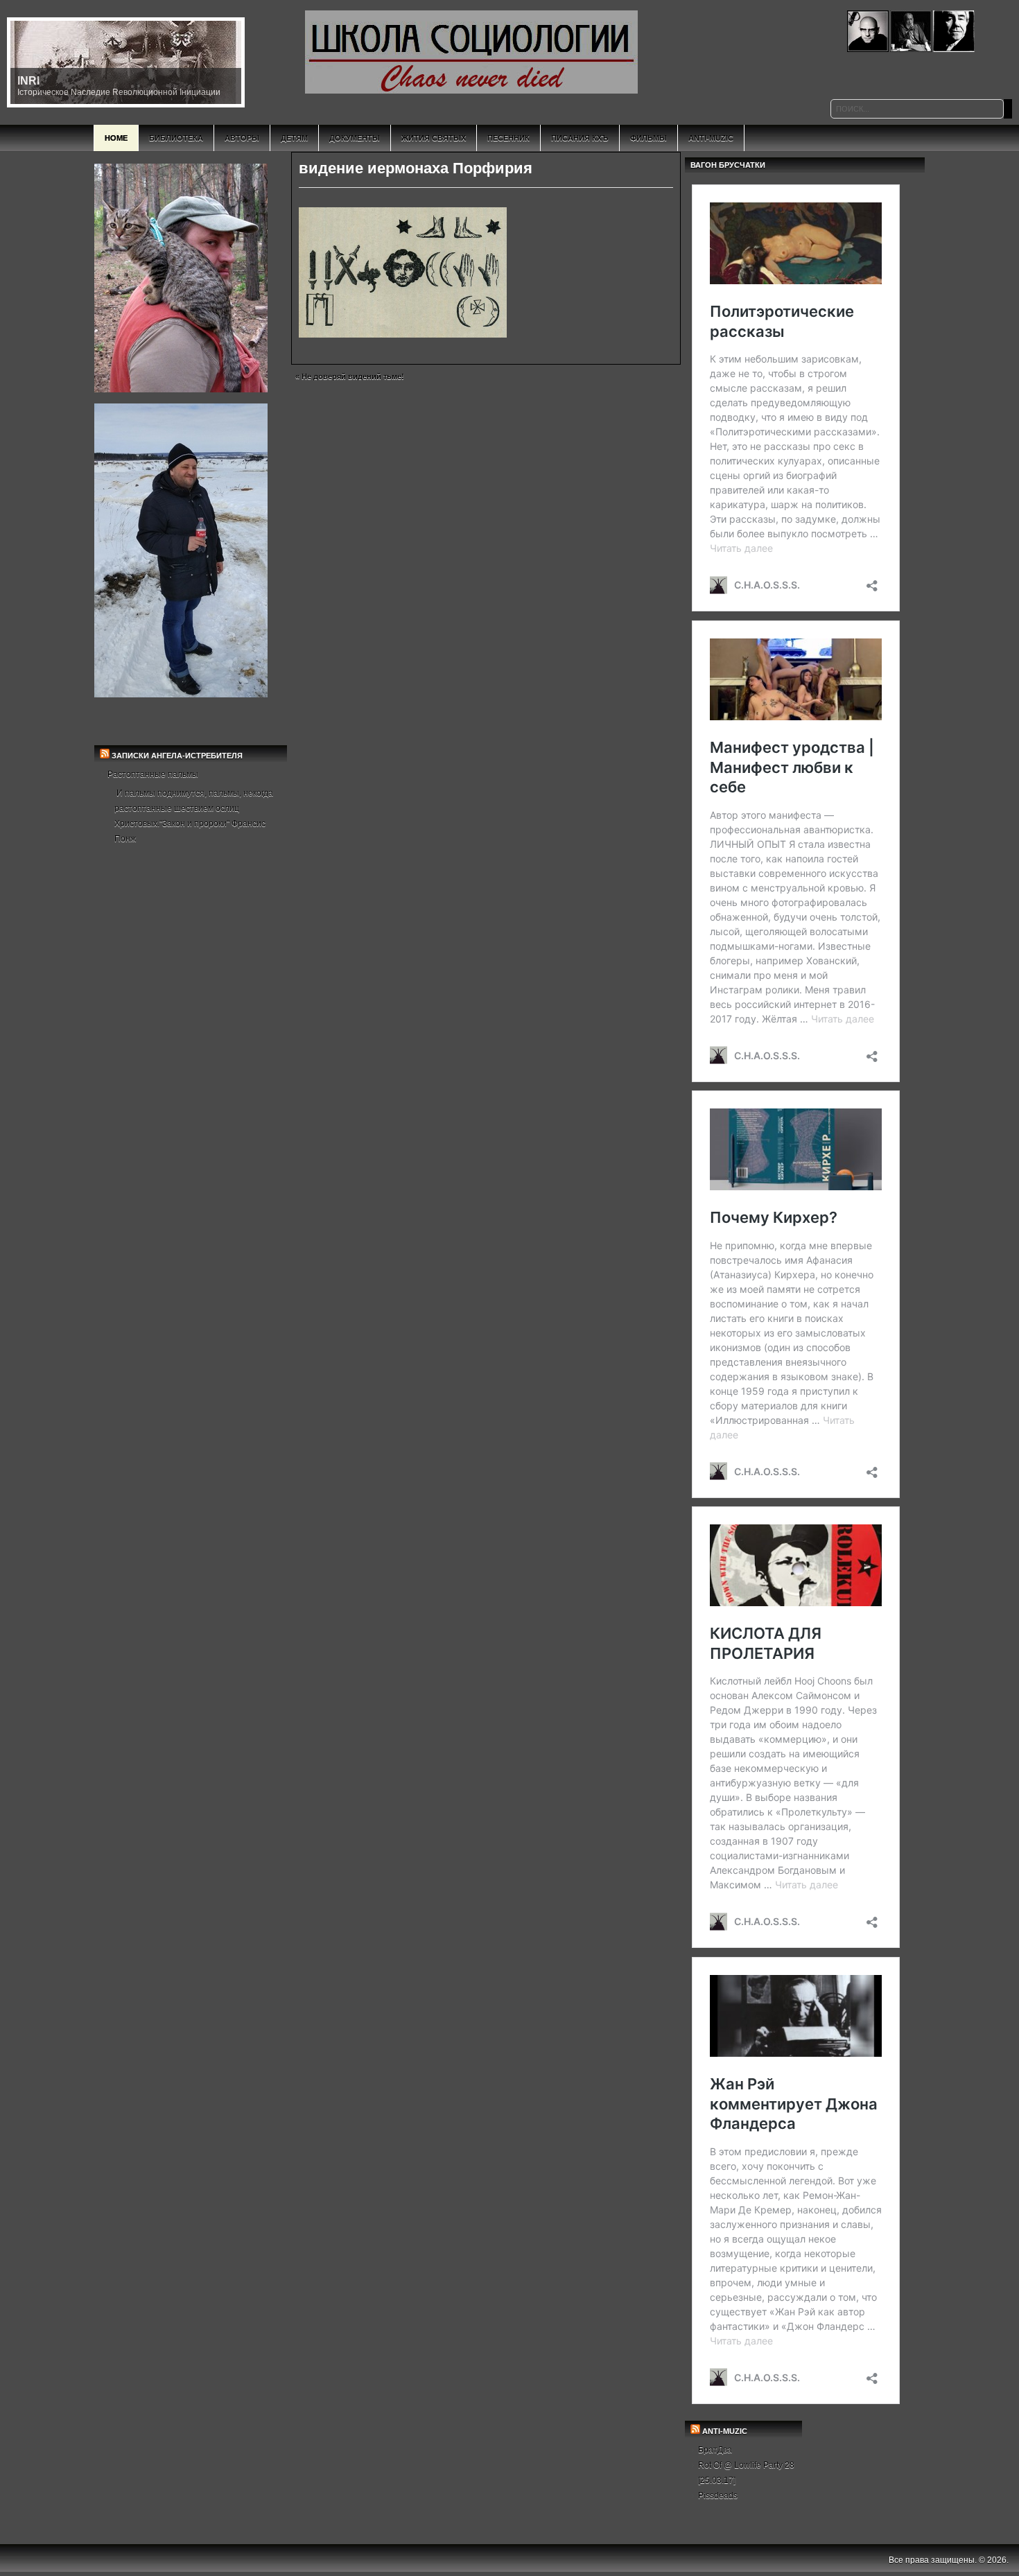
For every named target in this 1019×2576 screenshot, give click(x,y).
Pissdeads (718, 2496)
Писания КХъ (580, 138)
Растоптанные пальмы (153, 774)
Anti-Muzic (711, 138)
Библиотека (176, 138)
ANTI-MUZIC (725, 2431)
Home (116, 138)
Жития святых (434, 138)
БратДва (715, 2450)
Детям (294, 138)
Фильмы (648, 138)
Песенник (508, 138)
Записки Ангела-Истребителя (177, 756)
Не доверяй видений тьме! (353, 376)
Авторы (242, 138)
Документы (355, 138)
